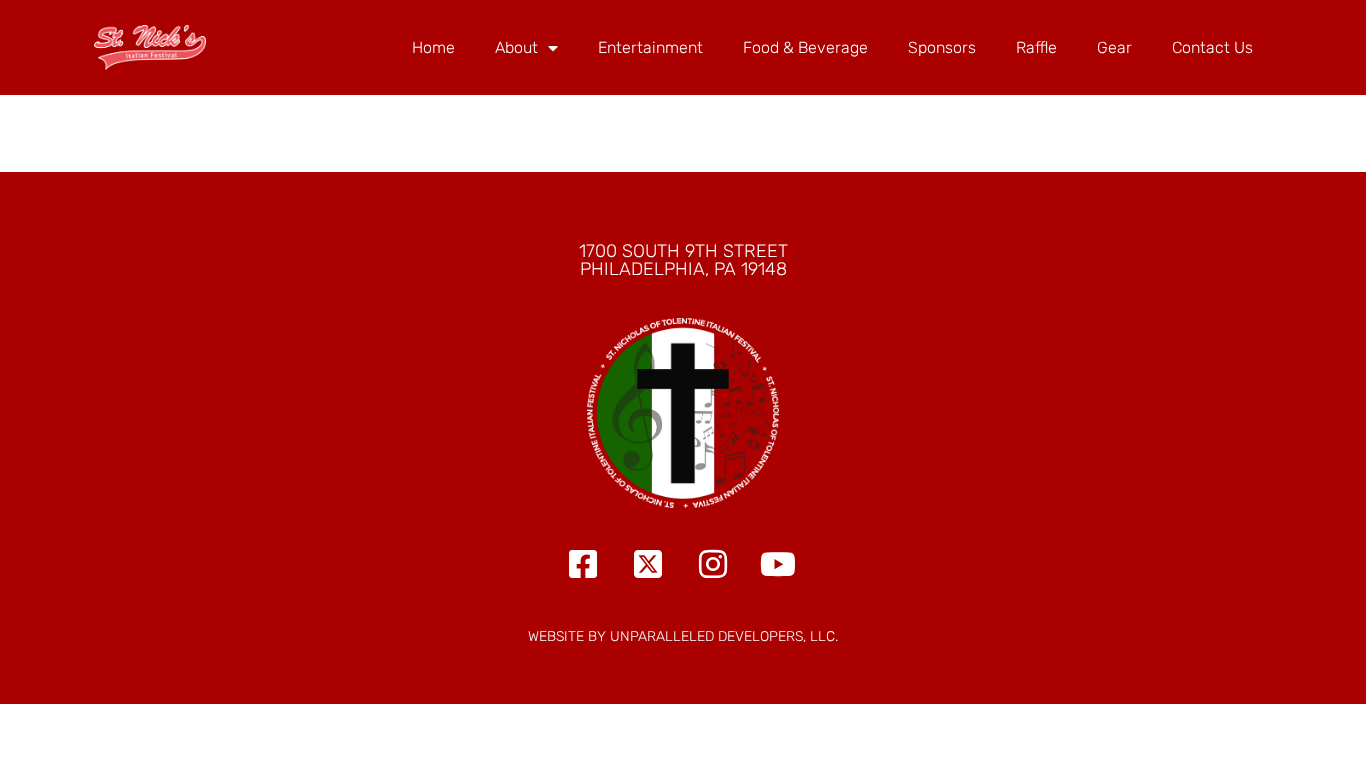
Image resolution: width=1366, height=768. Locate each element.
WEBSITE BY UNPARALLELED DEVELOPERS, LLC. (683, 636)
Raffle (1036, 47)
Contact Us (1212, 47)
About (516, 47)
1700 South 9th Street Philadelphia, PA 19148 (683, 260)
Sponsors (942, 47)
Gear (1114, 47)
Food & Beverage (805, 47)
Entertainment (650, 47)
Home (433, 47)
